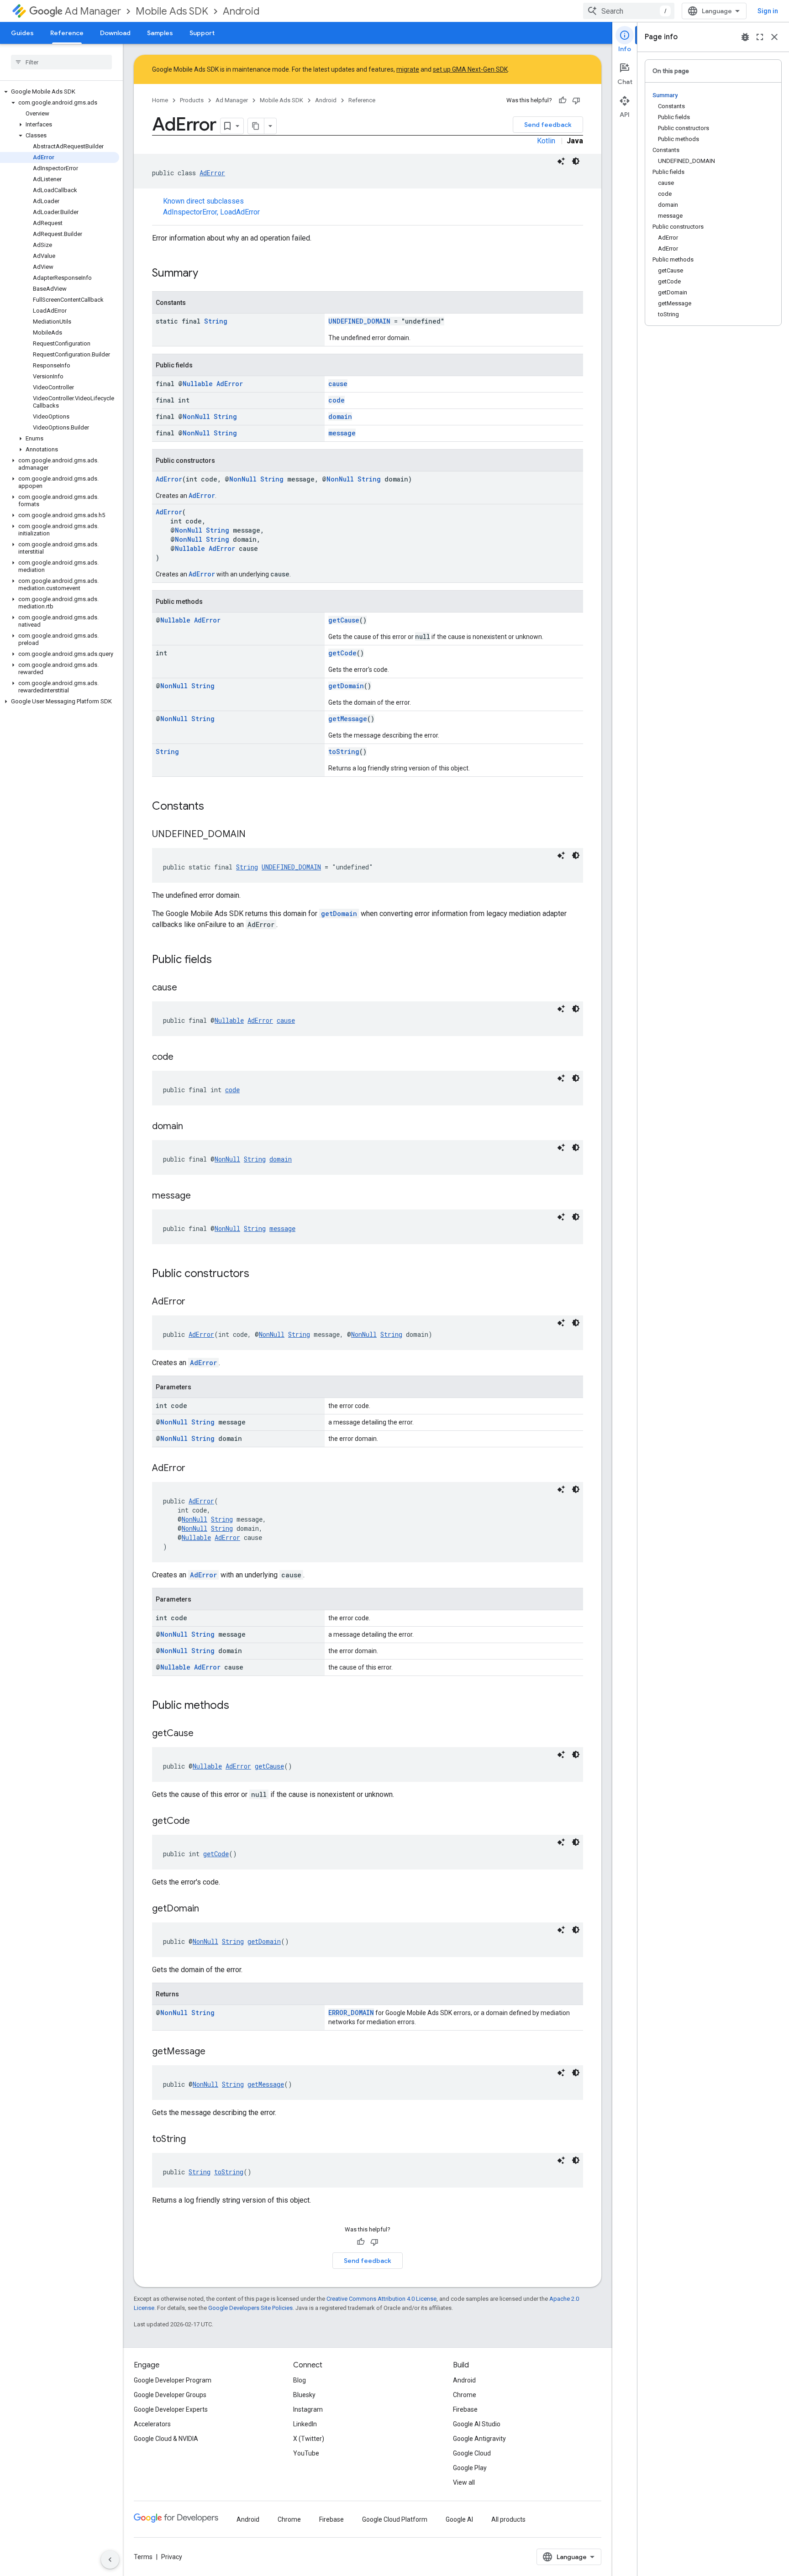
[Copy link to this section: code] (183, 1058)
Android (241, 11)
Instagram (308, 2409)
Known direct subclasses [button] (211, 207)
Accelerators (152, 2424)
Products (192, 100)
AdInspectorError (190, 212)
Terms (143, 2557)
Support (202, 33)
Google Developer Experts (171, 2409)
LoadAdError (240, 212)
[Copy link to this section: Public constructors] (258, 1274)
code (337, 400)
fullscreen (760, 37)
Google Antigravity (479, 2439)
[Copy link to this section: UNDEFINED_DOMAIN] (255, 835)
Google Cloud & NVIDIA (166, 2439)
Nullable (198, 384)
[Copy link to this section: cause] (186, 988)
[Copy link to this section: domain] (192, 1127)
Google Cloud (472, 2453)
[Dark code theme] (576, 161)
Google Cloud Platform (395, 2519)
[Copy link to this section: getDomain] (208, 1909)
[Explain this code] (561, 161)
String (216, 321)
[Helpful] (563, 100)
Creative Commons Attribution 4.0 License (381, 2299)
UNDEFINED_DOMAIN (359, 321)
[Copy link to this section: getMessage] (215, 2052)
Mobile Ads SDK (172, 11)
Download (115, 33)
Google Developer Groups (170, 2395)
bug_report (745, 37)
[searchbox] (61, 62)
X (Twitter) (309, 2439)
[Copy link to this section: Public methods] (238, 1706)
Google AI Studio (477, 2424)
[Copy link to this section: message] (200, 1196)
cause (338, 384)
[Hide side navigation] (110, 2560)
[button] (60, 92)
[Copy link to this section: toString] (195, 2140)
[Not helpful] (576, 100)
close (774, 37)
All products (508, 2519)
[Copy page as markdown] (256, 126)
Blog (300, 2380)
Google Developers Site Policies (250, 2308)
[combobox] (629, 11)
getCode (342, 653)
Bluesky (304, 2395)
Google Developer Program (173, 2380)
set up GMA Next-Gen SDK (470, 69)
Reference (67, 33)
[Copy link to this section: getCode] (199, 1822)
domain (340, 416)
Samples (160, 33)
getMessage (348, 719)
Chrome (465, 2395)
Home (160, 100)
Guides (22, 33)
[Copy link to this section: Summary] (207, 274)
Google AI (459, 2519)
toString (344, 751)
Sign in (768, 11)
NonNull (196, 416)
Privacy (172, 2557)
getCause (344, 620)
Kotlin (546, 141)
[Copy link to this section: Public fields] (221, 960)
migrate (408, 69)
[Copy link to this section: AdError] (195, 1302)
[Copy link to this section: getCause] (203, 1734)
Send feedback (548, 125)
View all (464, 2482)
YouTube (306, 2453)
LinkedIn (305, 2424)
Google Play (470, 2468)
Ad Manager (93, 11)
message (342, 433)
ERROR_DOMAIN (351, 2013)
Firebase (465, 2409)
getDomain (346, 686)
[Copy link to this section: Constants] (213, 807)
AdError (212, 173)
